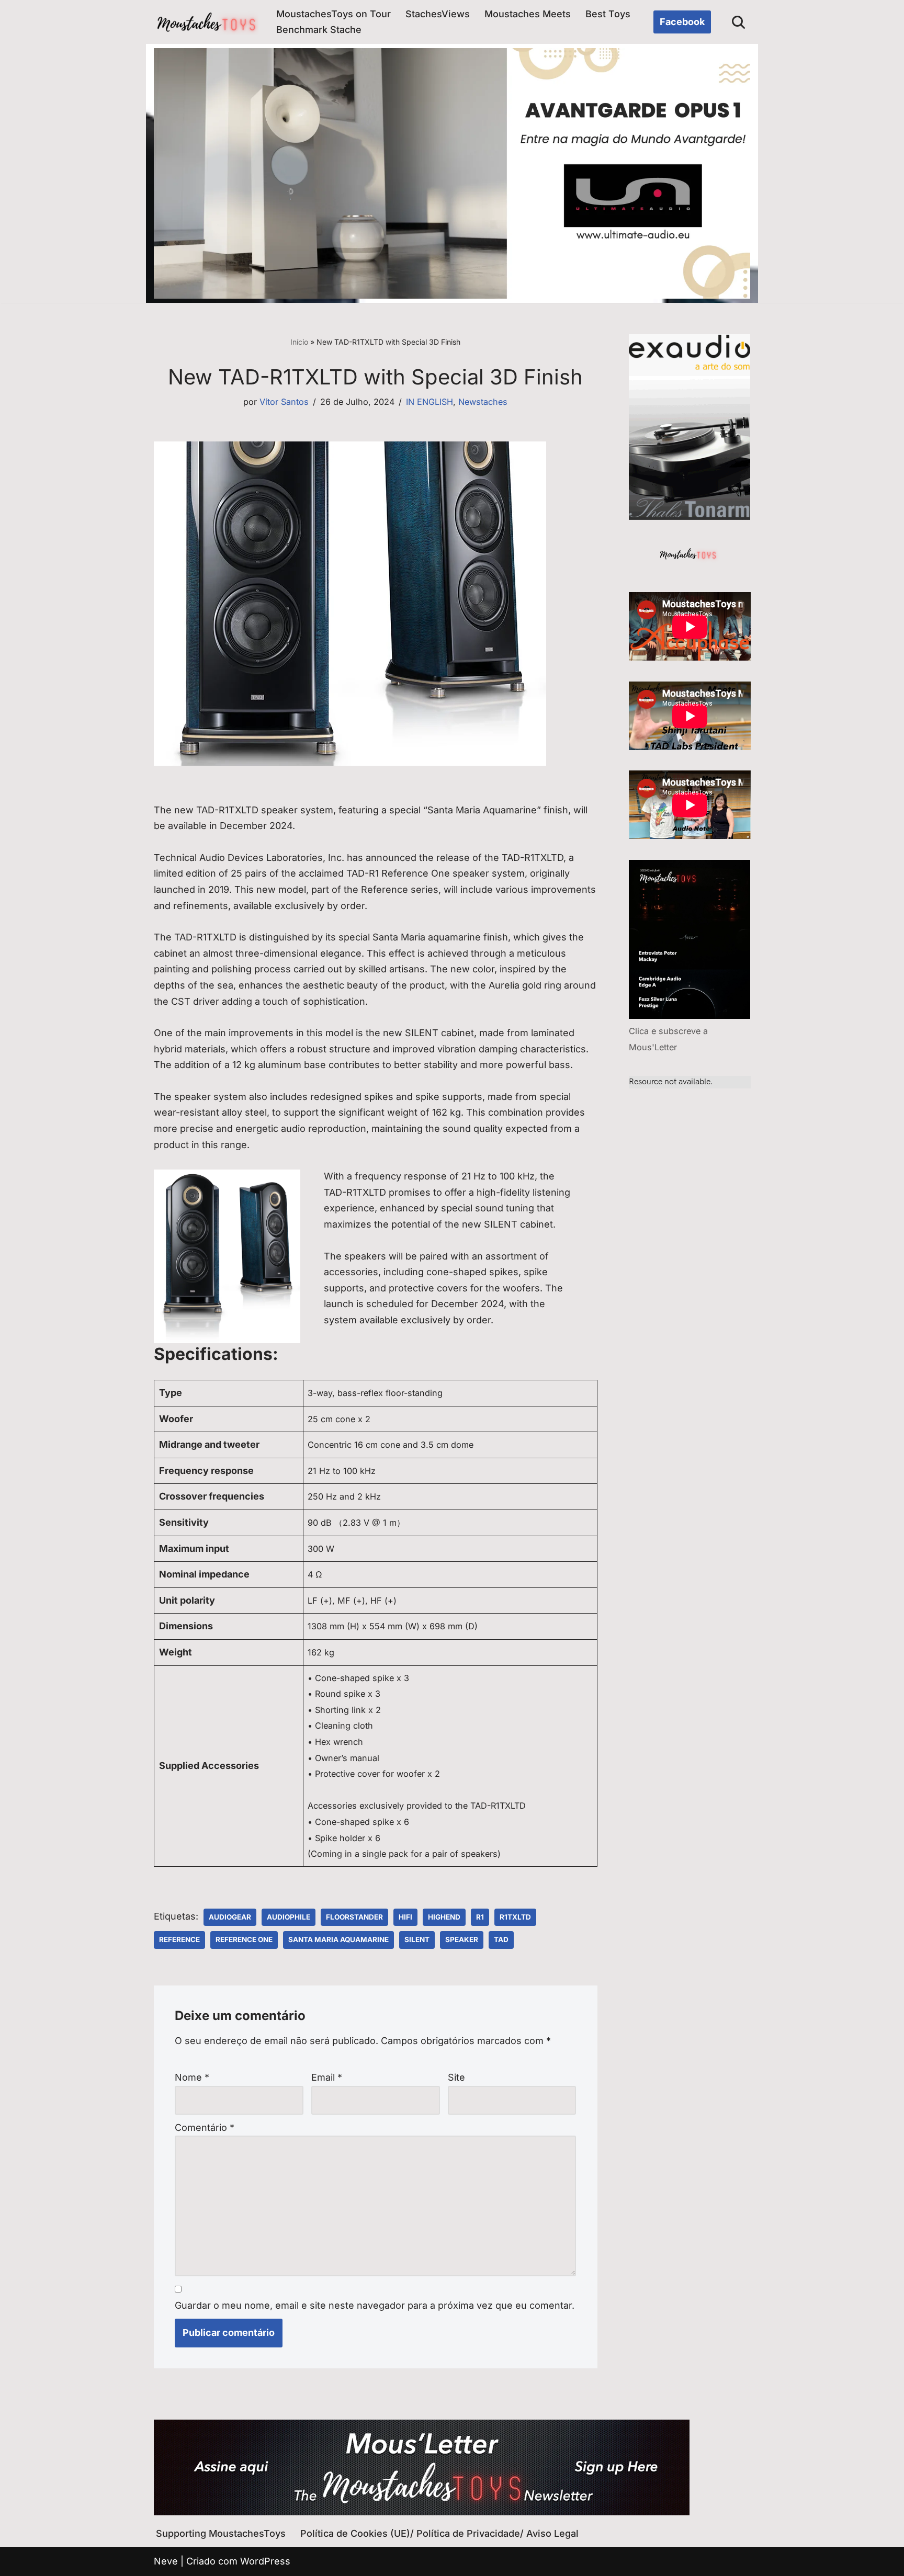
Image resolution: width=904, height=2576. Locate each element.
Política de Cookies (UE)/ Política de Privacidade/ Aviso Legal (439, 2533)
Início (299, 342)
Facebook (682, 22)
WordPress (265, 2561)
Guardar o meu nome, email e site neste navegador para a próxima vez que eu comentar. (375, 2305)
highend (444, 1917)
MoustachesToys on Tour (334, 14)
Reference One (244, 1939)
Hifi (405, 1917)
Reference (179, 1939)
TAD (501, 1939)
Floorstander (354, 1917)
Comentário (205, 2127)
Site (456, 2077)
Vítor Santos (284, 402)
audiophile (289, 1917)
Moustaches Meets (528, 14)
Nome (192, 2077)
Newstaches (483, 402)
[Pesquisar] (738, 22)
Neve (166, 2561)
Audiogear (230, 1917)
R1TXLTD (515, 1917)
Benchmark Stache (319, 30)
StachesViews (438, 14)
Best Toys (608, 14)
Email (327, 2077)
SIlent (417, 1939)
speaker (462, 1939)
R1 (480, 1917)
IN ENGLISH (430, 402)
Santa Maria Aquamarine (338, 1939)
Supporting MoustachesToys (221, 2533)
